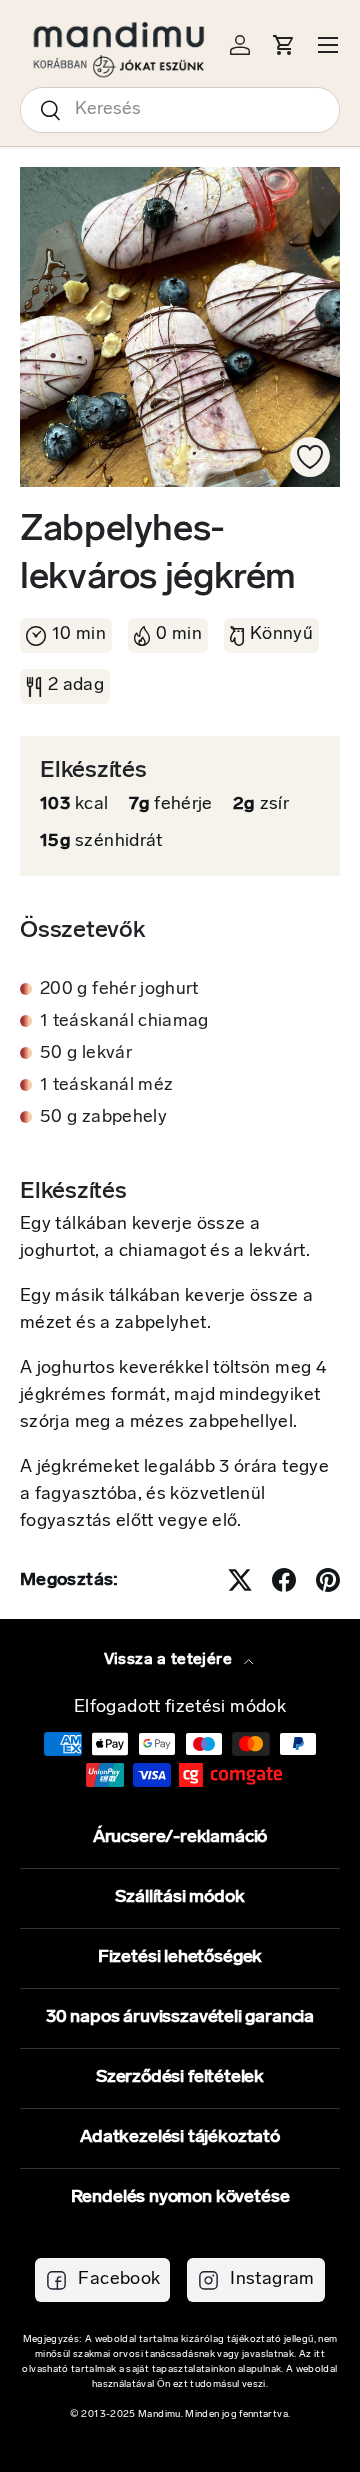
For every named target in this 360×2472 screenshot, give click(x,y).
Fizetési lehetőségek (180, 1958)
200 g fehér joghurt (119, 990)
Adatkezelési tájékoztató (180, 2138)
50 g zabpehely (103, 1118)
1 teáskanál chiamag (124, 1022)
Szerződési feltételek (180, 2078)
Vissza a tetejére (170, 1660)
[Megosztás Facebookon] (284, 1580)
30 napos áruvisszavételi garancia (180, 2018)
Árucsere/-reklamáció (180, 1838)
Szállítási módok (179, 1898)
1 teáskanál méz (106, 1086)
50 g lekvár (86, 1054)
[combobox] (180, 110)
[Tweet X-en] (240, 1580)
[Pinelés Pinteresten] (328, 1580)
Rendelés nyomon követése (180, 2198)
